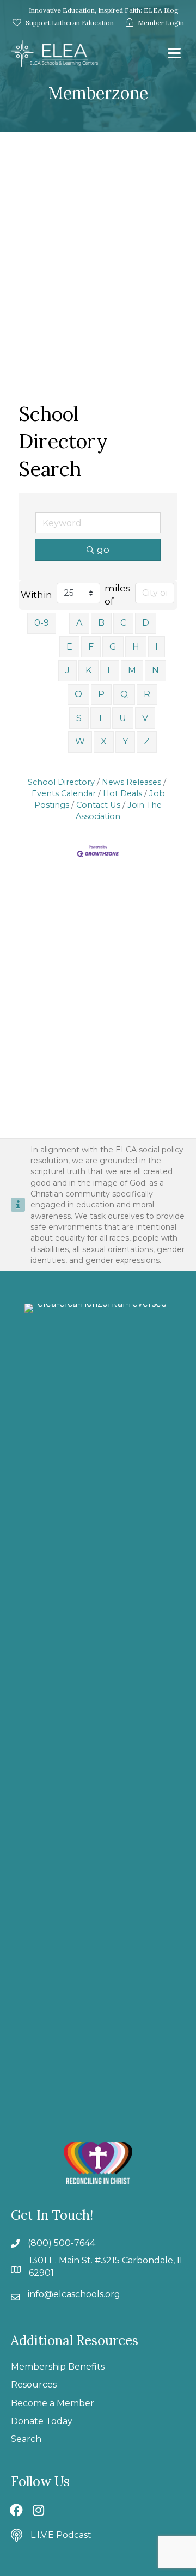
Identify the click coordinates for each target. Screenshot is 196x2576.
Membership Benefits (58, 2367)
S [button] (79, 718)
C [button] (123, 623)
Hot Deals (122, 793)
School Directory (61, 782)
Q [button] (124, 694)
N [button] (155, 670)
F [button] (91, 647)
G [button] (113, 647)
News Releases (131, 782)
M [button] (132, 670)
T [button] (100, 718)
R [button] (147, 694)
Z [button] (147, 741)
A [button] (79, 623)
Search (26, 2439)
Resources (34, 2385)
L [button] (110, 670)
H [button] (136, 647)
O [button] (78, 694)
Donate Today (42, 2421)
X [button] (104, 741)
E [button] (69, 647)
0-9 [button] (42, 623)
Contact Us (98, 805)
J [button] (68, 670)
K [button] (88, 670)
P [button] (101, 694)
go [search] (103, 550)
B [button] (101, 623)
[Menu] (174, 53)
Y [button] (125, 741)
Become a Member (53, 2403)
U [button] (123, 718)
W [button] (80, 741)
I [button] (157, 647)
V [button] (145, 718)
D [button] (146, 623)
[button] (16, 2510)
